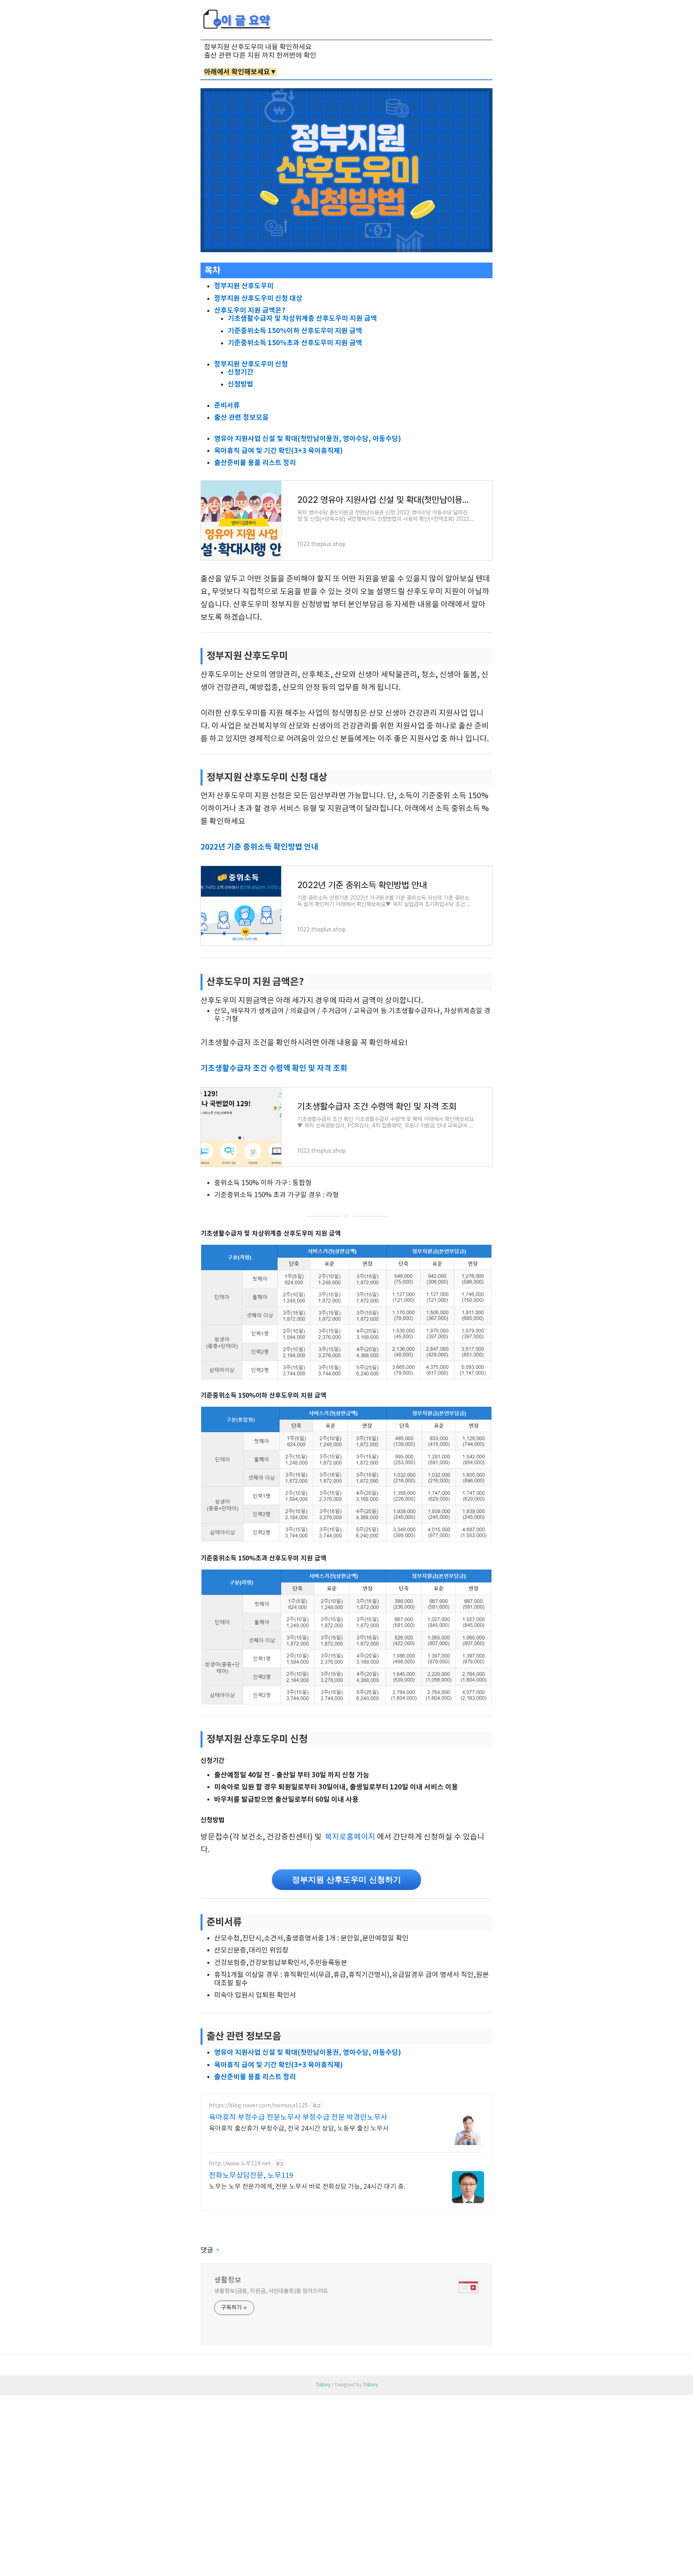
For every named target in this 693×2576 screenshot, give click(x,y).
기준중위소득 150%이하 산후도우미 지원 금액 (295, 331)
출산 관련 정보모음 (241, 418)
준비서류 (227, 406)
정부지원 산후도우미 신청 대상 (258, 298)
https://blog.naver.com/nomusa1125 (258, 2106)
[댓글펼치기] (217, 2250)
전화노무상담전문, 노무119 (251, 2176)
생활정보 (228, 2280)
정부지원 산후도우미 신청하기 (346, 1880)
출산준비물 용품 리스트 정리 (255, 463)
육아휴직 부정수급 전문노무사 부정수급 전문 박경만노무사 (298, 2118)
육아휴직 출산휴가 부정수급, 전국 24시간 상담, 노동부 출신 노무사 (299, 2129)
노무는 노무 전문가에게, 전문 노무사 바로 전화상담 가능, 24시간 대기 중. (307, 2187)
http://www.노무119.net (240, 2164)
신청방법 (241, 384)
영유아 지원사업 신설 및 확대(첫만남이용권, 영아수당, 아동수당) (308, 439)
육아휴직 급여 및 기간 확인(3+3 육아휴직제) (279, 451)
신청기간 (241, 372)
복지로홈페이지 (350, 1837)
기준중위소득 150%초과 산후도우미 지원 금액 (295, 343)
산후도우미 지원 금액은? (250, 311)
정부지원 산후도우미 (244, 286)
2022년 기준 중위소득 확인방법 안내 (259, 847)
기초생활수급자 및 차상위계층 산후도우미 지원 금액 (302, 319)
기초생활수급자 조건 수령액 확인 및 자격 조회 (274, 1068)
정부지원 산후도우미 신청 (251, 364)
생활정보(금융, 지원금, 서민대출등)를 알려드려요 (271, 2291)
